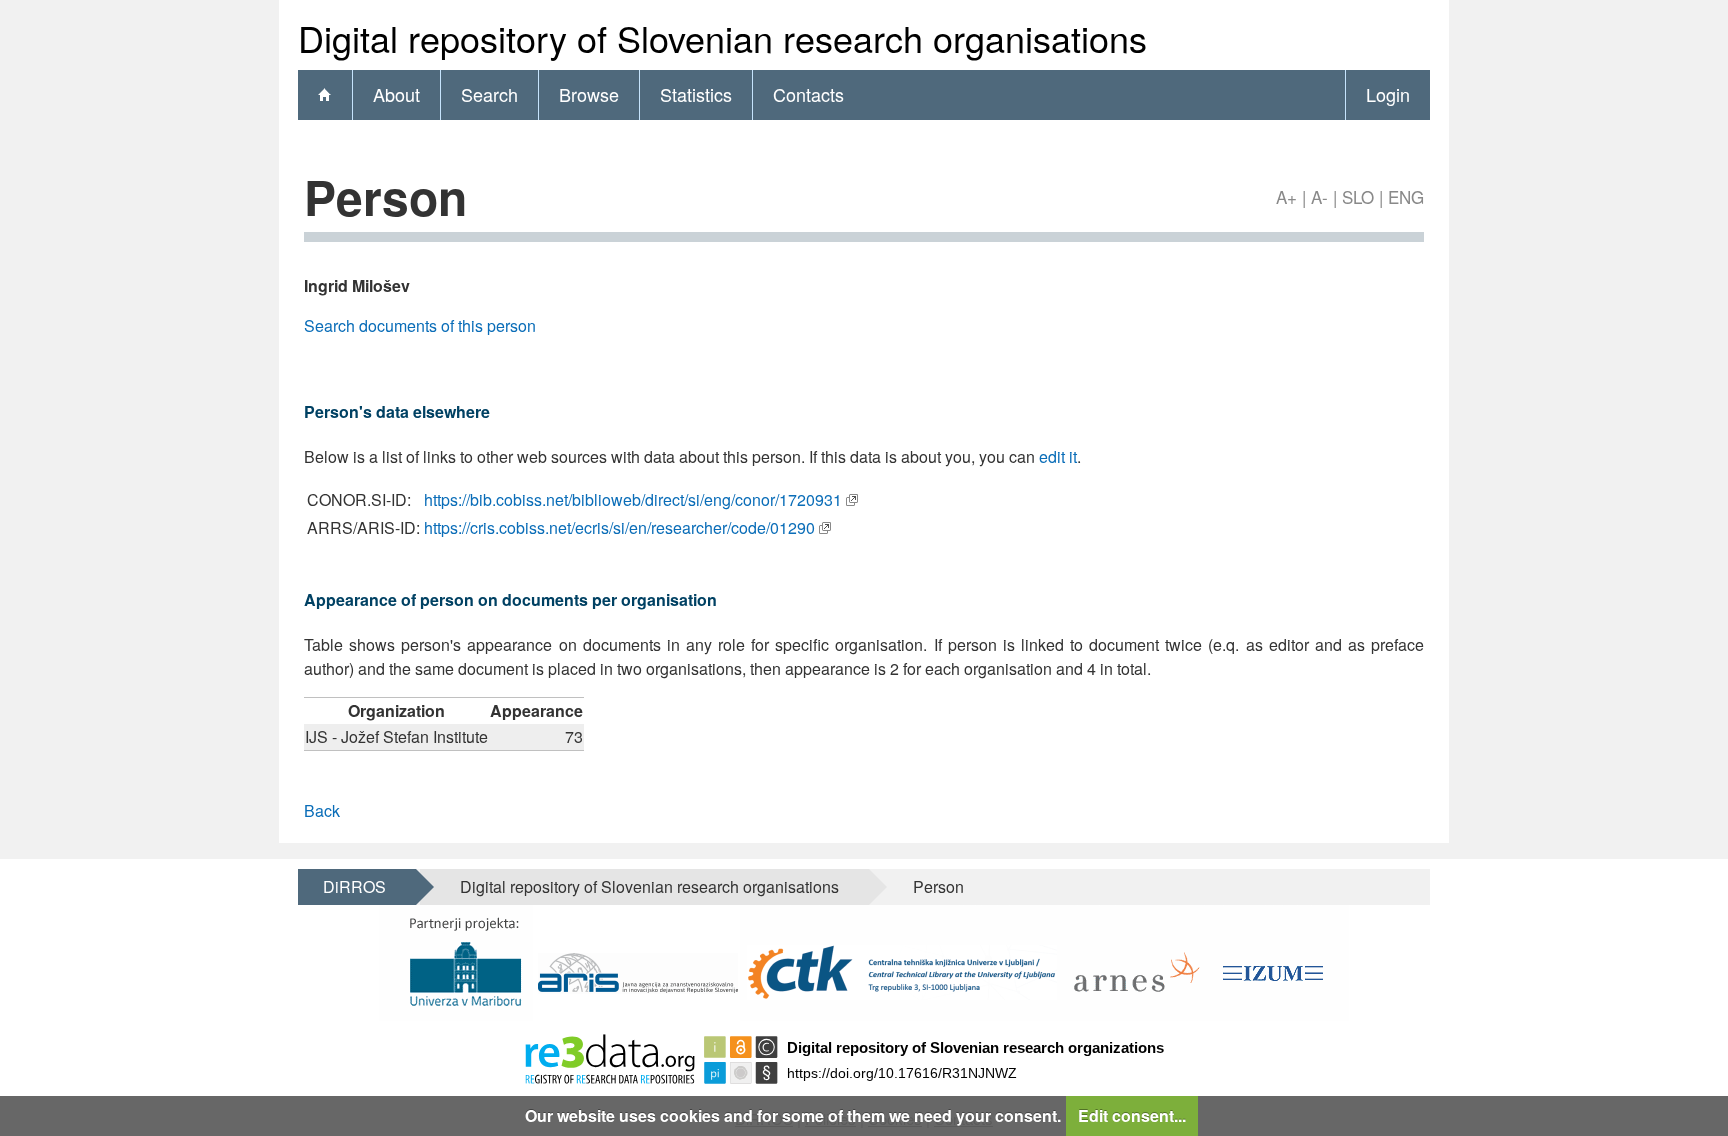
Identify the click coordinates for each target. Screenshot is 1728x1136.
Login (1388, 94)
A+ (1286, 196)
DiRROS (354, 886)
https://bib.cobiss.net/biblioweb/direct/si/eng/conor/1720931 (633, 499)
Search (489, 94)
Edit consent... (1132, 1115)
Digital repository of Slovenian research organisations (649, 886)
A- (1319, 196)
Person (938, 886)
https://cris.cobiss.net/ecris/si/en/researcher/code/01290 (619, 527)
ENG (1406, 196)
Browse (589, 94)
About (396, 94)
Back (322, 810)
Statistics (696, 94)
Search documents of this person (420, 325)
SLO (1358, 196)
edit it (1058, 456)
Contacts (808, 94)
